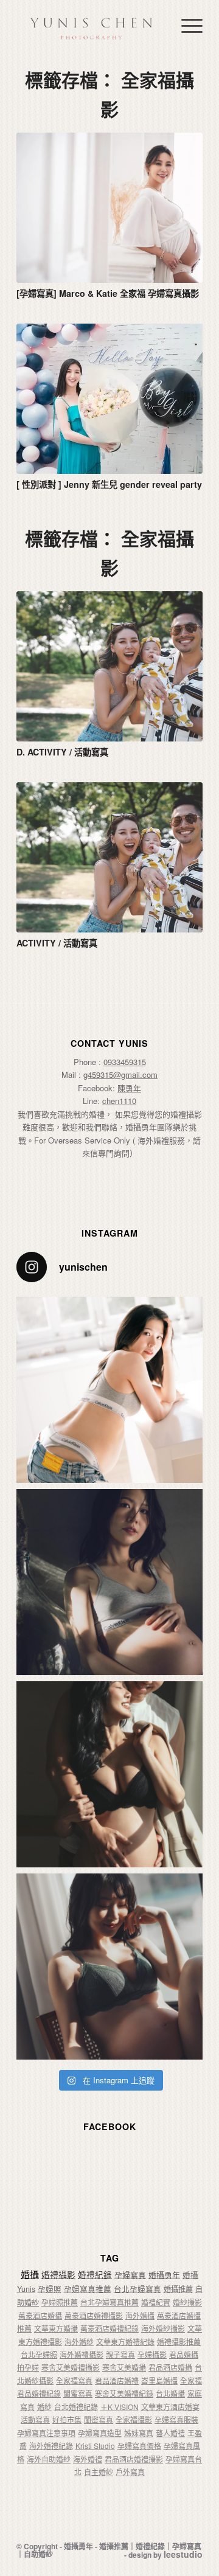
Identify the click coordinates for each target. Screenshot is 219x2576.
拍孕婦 (28, 2367)
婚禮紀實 (156, 2302)
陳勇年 (129, 1088)
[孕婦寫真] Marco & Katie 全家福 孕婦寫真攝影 (108, 293)
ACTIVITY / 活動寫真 (57, 943)
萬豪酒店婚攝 (40, 2315)
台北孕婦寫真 (137, 2289)
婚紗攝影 (187, 2302)
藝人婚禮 (170, 2433)
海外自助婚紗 (49, 2459)
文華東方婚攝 (56, 2328)
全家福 (191, 2380)
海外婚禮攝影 (82, 2354)
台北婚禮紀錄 (76, 2407)
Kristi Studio (95, 2446)
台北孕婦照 (39, 2354)
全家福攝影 (134, 2419)
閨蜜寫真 (78, 2393)
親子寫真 (120, 2354)
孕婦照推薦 (60, 2302)
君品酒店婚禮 (117, 2380)
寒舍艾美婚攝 (124, 2367)
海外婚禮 (88, 2459)
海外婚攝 (140, 2315)
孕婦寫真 (130, 2275)
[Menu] (186, 25)
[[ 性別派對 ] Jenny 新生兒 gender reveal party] (109, 399)
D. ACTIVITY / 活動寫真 (62, 752)
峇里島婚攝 (159, 2380)
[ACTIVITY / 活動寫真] (109, 857)
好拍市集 (67, 2419)
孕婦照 (50, 2289)
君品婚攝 (184, 2354)
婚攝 (30, 2274)
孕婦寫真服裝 (176, 2419)
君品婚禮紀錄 (39, 2393)
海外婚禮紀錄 (51, 2446)
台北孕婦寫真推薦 (109, 2302)
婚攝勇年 (164, 2275)
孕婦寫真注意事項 (46, 2433)
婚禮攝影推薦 (179, 2342)
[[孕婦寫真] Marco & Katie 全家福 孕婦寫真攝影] (109, 208)
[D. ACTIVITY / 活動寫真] (109, 666)
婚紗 (44, 2407)
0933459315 (125, 1062)
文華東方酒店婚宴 (170, 2407)
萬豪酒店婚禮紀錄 (109, 2328)
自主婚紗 (99, 2472)
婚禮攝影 (58, 2274)
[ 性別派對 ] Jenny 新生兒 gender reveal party (109, 484)
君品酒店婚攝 (170, 2367)
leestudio (183, 2554)
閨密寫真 (99, 2419)
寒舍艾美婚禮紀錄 (124, 2393)
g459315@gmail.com (120, 1074)
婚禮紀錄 (95, 2275)
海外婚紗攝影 (163, 2328)
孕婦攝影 (152, 2354)
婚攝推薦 (178, 2289)
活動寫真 (35, 2419)
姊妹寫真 (139, 2433)
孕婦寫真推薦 (88, 2289)
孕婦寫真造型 (100, 2433)
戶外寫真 (130, 2472)
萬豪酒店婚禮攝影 (94, 2315)
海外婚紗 (79, 2342)
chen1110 (119, 1101)
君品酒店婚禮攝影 (134, 2459)
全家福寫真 (74, 2380)
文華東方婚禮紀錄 (125, 2342)
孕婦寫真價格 (139, 2446)
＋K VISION (120, 2407)
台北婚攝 (170, 2393)
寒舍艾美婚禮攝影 (71, 2367)
